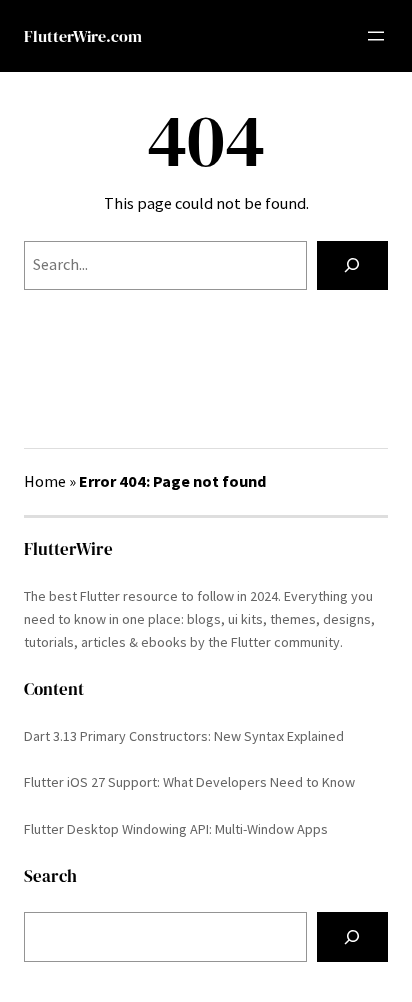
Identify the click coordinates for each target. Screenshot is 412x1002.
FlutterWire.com (83, 36)
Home (45, 481)
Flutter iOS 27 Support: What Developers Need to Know (189, 782)
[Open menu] (376, 36)
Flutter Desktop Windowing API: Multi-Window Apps (176, 829)
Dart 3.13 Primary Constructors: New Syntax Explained (184, 736)
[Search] (352, 266)
